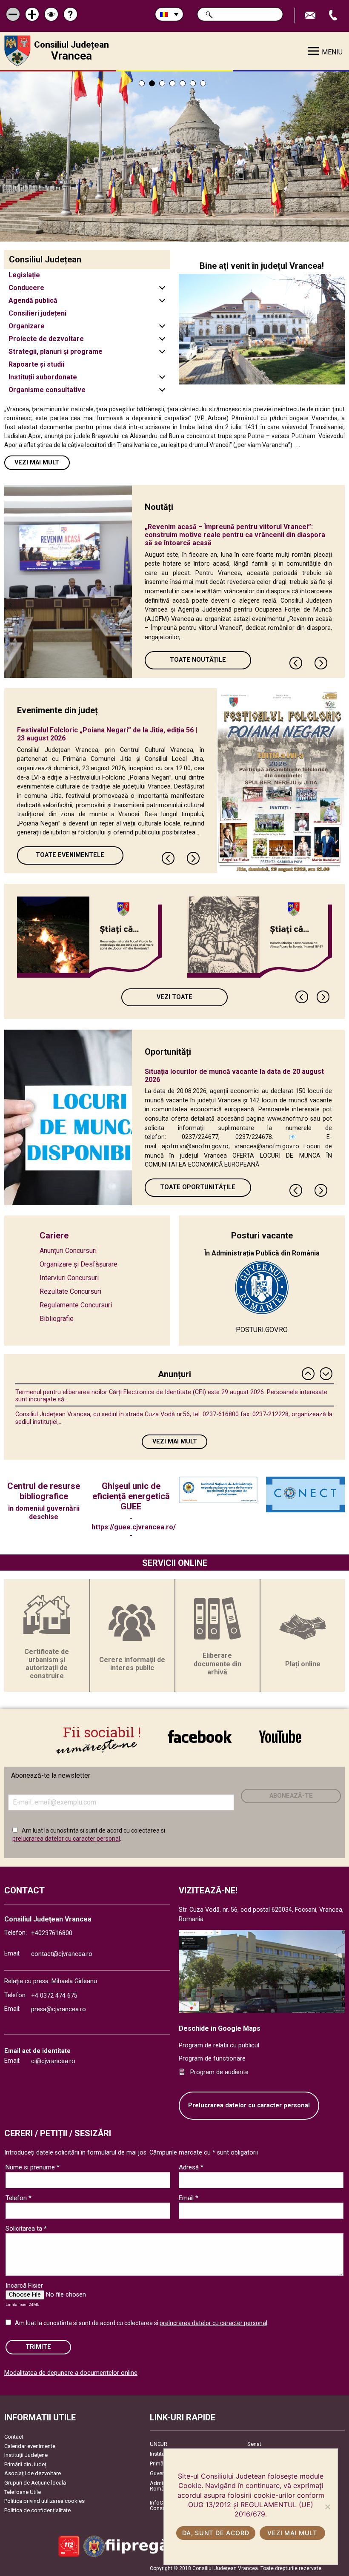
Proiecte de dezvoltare (46, 339)
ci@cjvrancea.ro (53, 2061)
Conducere (26, 288)
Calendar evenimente (30, 2446)
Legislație (24, 275)
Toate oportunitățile (198, 1187)
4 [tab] (172, 83)
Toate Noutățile (198, 660)
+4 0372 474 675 (54, 1996)
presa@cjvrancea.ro (59, 2009)
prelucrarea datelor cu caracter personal (66, 1839)
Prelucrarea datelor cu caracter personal (249, 2105)
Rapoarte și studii (36, 364)
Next (321, 663)
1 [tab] (142, 83)
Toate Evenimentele (70, 855)
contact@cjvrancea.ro (62, 1954)
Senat (254, 2444)
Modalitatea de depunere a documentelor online (71, 2373)
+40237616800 (52, 1933)
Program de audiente (219, 2072)
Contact (14, 2437)
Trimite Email (311, 16)
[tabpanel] (174, 157)
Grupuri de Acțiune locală (35, 2483)
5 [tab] (183, 83)
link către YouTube (280, 1736)
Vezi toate (174, 997)
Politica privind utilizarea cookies (44, 2501)
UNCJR (159, 2444)
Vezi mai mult (37, 463)
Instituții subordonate (43, 377)
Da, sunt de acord (216, 2533)
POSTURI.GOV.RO (262, 1330)
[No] (327, 2507)
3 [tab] (162, 83)
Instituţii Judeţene (26, 2455)
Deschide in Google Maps (220, 2028)
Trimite (38, 2347)
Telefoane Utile (23, 2492)
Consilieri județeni (37, 313)
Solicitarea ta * (26, 2229)
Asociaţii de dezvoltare (33, 2473)
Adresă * (191, 2167)
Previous (296, 663)
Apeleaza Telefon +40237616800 (334, 16)
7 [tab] (203, 83)
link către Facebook (200, 1736)
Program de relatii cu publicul (219, 2045)
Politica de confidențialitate (37, 2510)
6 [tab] (193, 83)
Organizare (27, 326)
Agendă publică (33, 300)
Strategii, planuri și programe (56, 352)
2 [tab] (152, 83)
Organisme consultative (47, 390)
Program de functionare (212, 2059)
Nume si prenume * (33, 2167)
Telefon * (19, 2198)
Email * (189, 2198)
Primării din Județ (25, 2464)
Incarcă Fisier (24, 2286)
